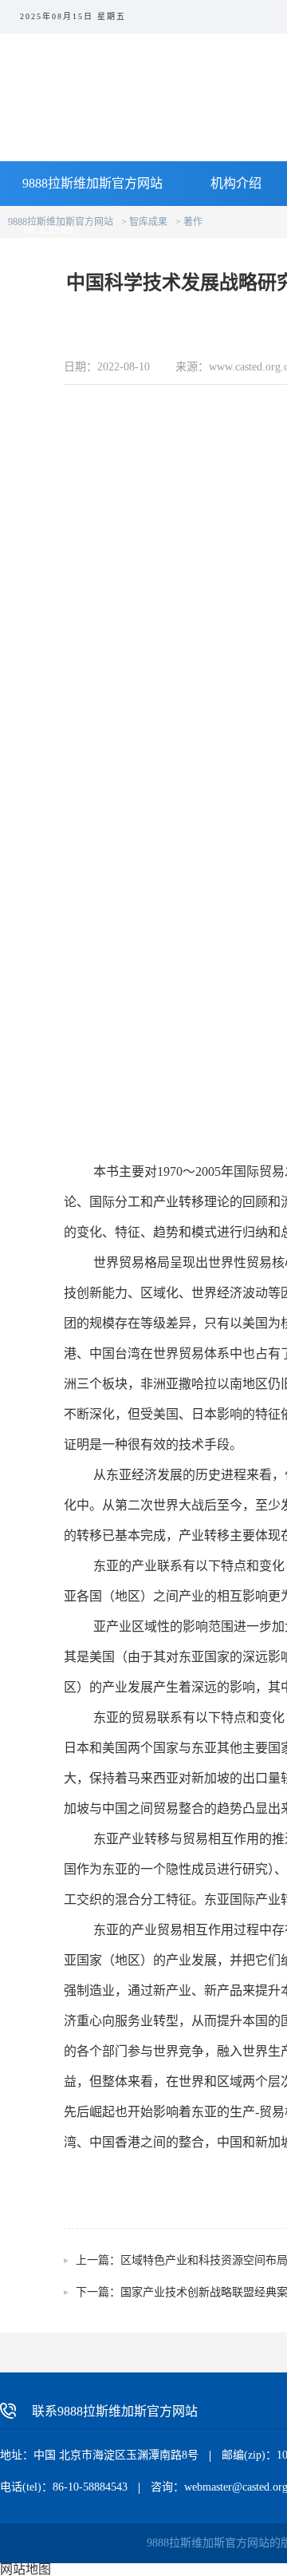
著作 (193, 222)
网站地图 (26, 2569)
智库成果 (148, 222)
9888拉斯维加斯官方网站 (92, 183)
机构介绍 (236, 183)
